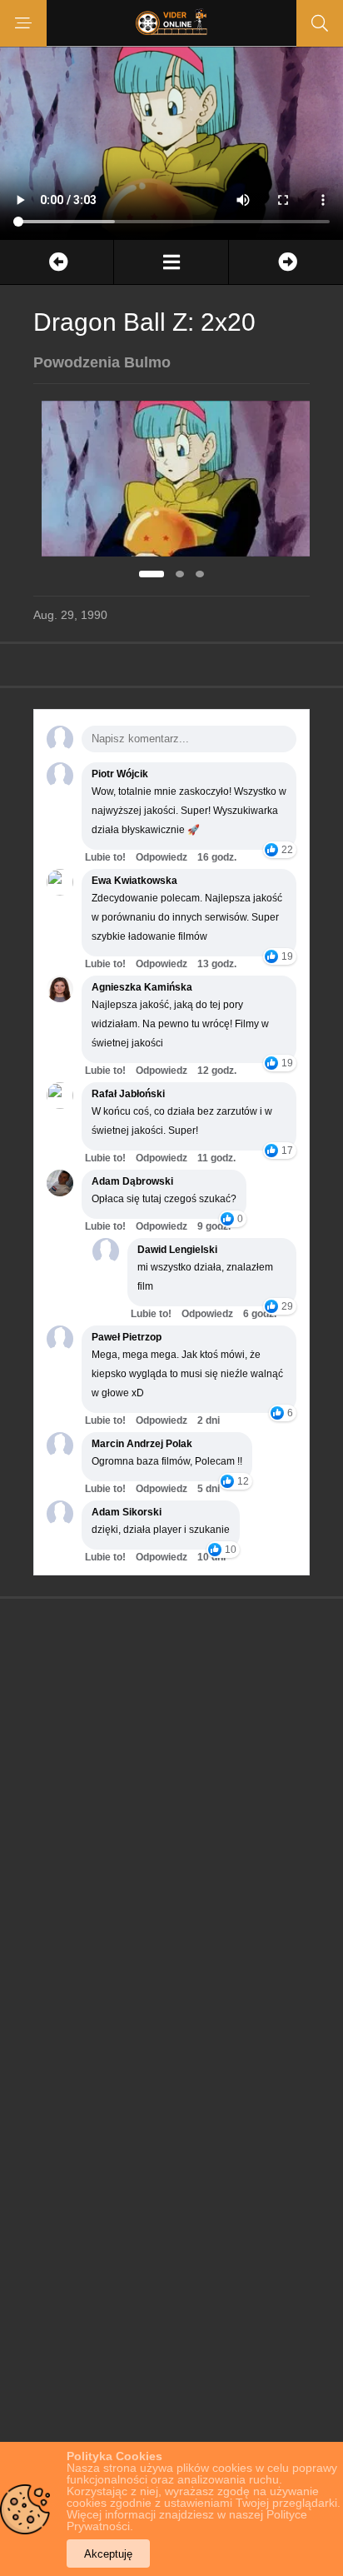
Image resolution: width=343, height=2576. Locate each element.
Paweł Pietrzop (127, 1337)
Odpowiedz (162, 857)
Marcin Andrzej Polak (142, 1444)
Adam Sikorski (127, 1512)
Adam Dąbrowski (132, 1181)
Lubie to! (105, 857)
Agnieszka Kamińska (142, 987)
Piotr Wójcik (120, 774)
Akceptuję (108, 2554)
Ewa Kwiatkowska (134, 881)
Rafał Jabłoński (128, 1094)
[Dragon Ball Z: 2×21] (286, 262)
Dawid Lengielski (177, 1250)
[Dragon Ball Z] (171, 262)
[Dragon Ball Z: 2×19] (57, 262)
